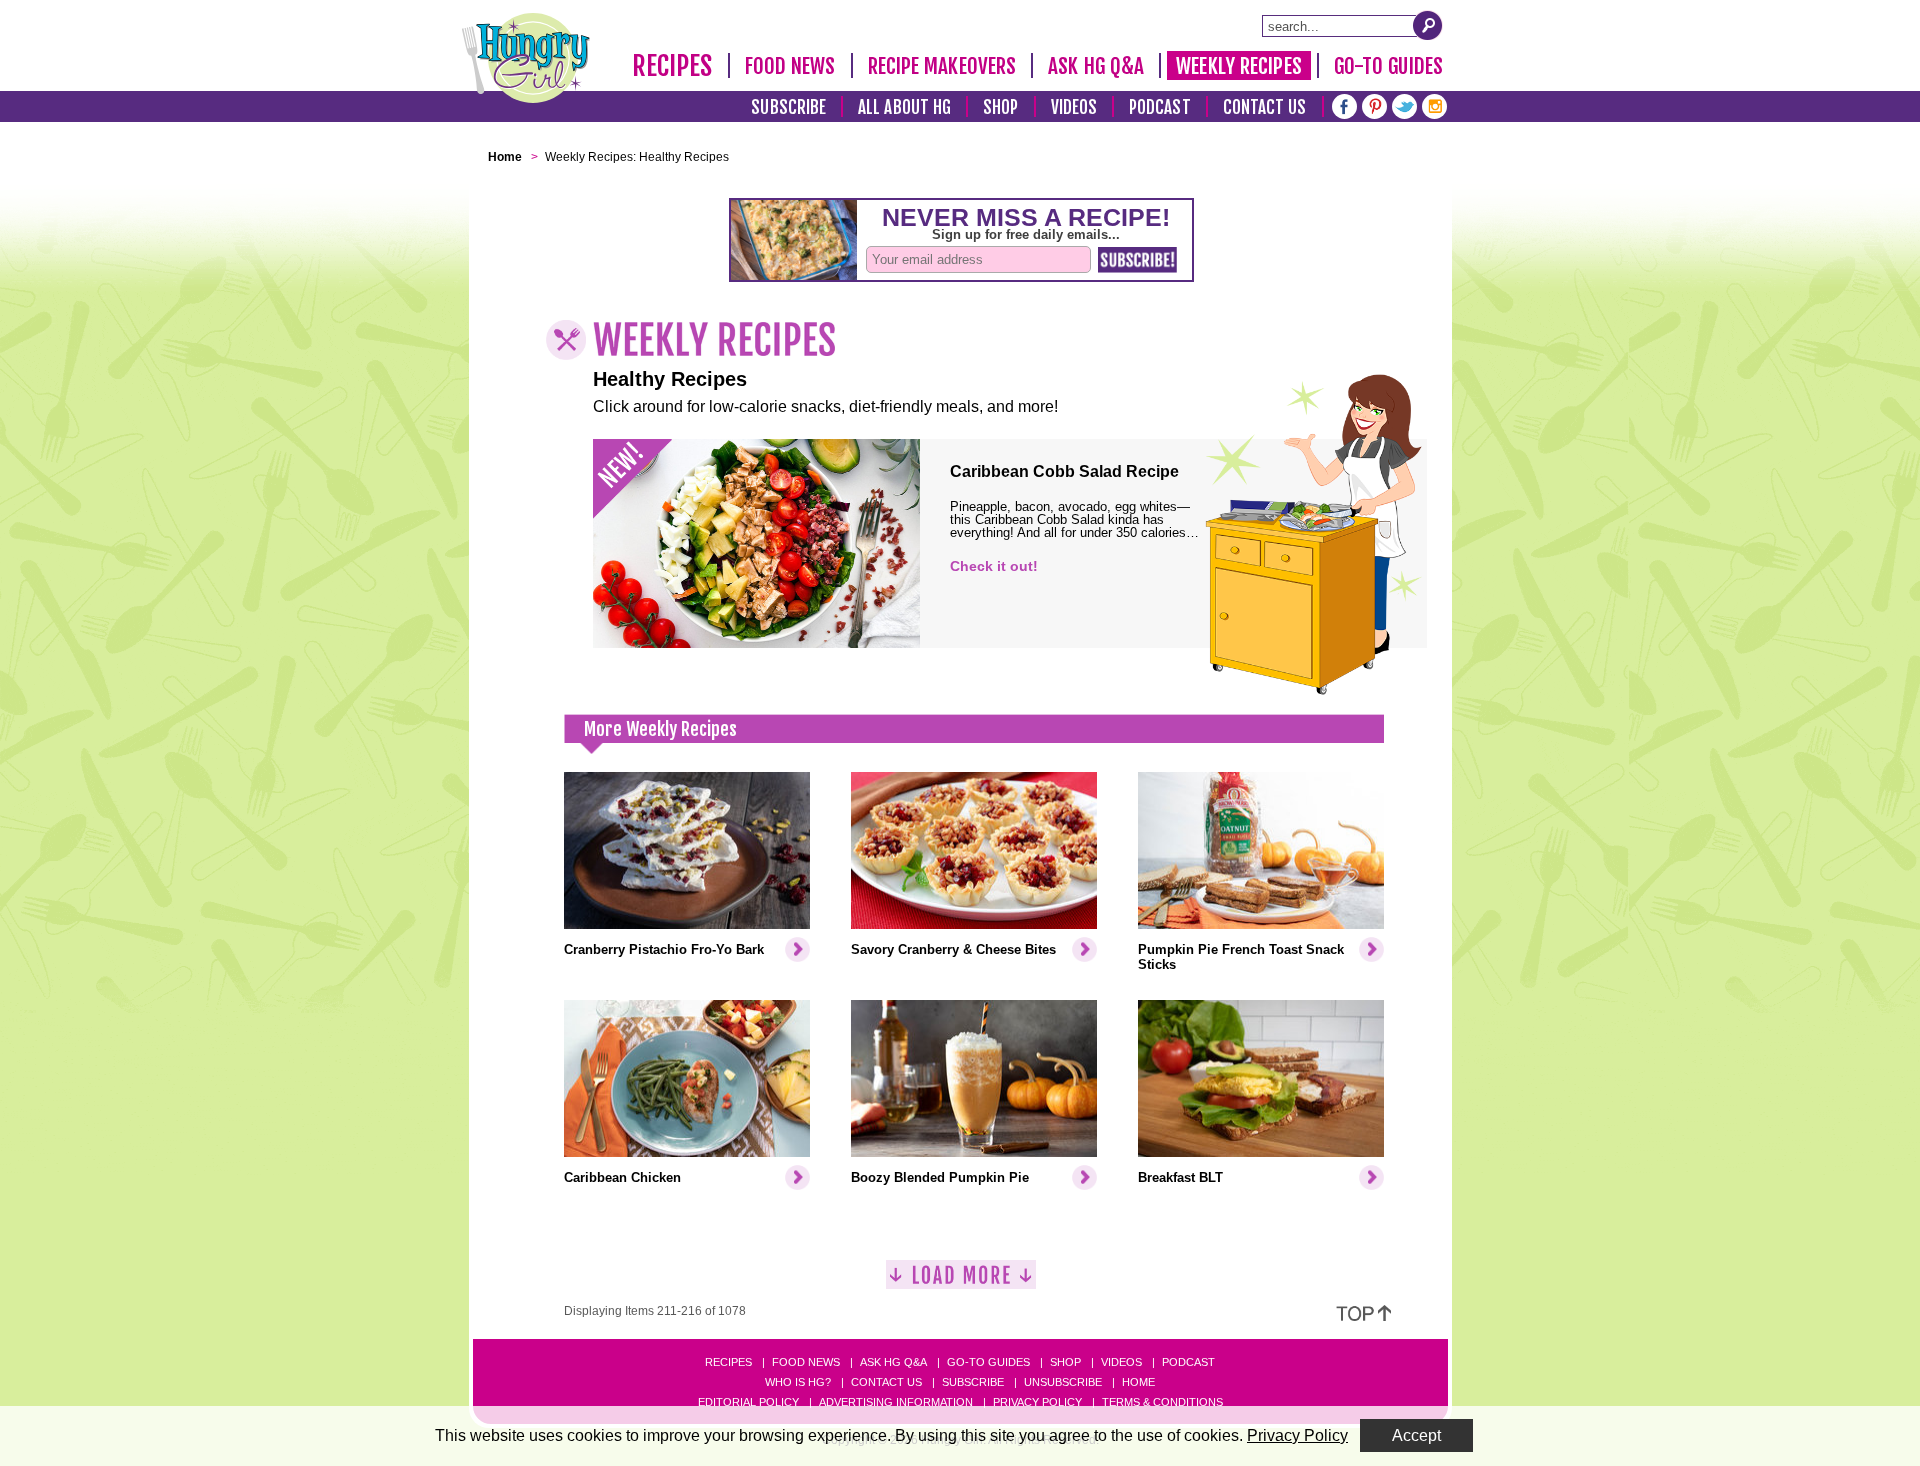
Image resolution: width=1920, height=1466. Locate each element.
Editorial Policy (748, 1402)
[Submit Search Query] (1428, 25)
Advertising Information (896, 1402)
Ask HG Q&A (1096, 66)
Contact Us (1265, 107)
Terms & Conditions (1162, 1402)
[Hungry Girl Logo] (526, 58)
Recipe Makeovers (942, 66)
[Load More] (961, 1282)
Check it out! (994, 566)
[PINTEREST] (1374, 104)
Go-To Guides (1388, 66)
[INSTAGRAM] (1434, 104)
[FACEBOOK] (1344, 104)
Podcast (1160, 107)
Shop (1000, 107)
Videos (1074, 107)
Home (1138, 1382)
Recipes (672, 66)
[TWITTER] (1404, 104)
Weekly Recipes (1238, 66)
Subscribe (788, 107)
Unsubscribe (1063, 1382)
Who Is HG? (798, 1382)
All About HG (904, 107)
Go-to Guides (988, 1362)
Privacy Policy (1037, 1402)
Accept (1416, 1435)
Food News (790, 66)
